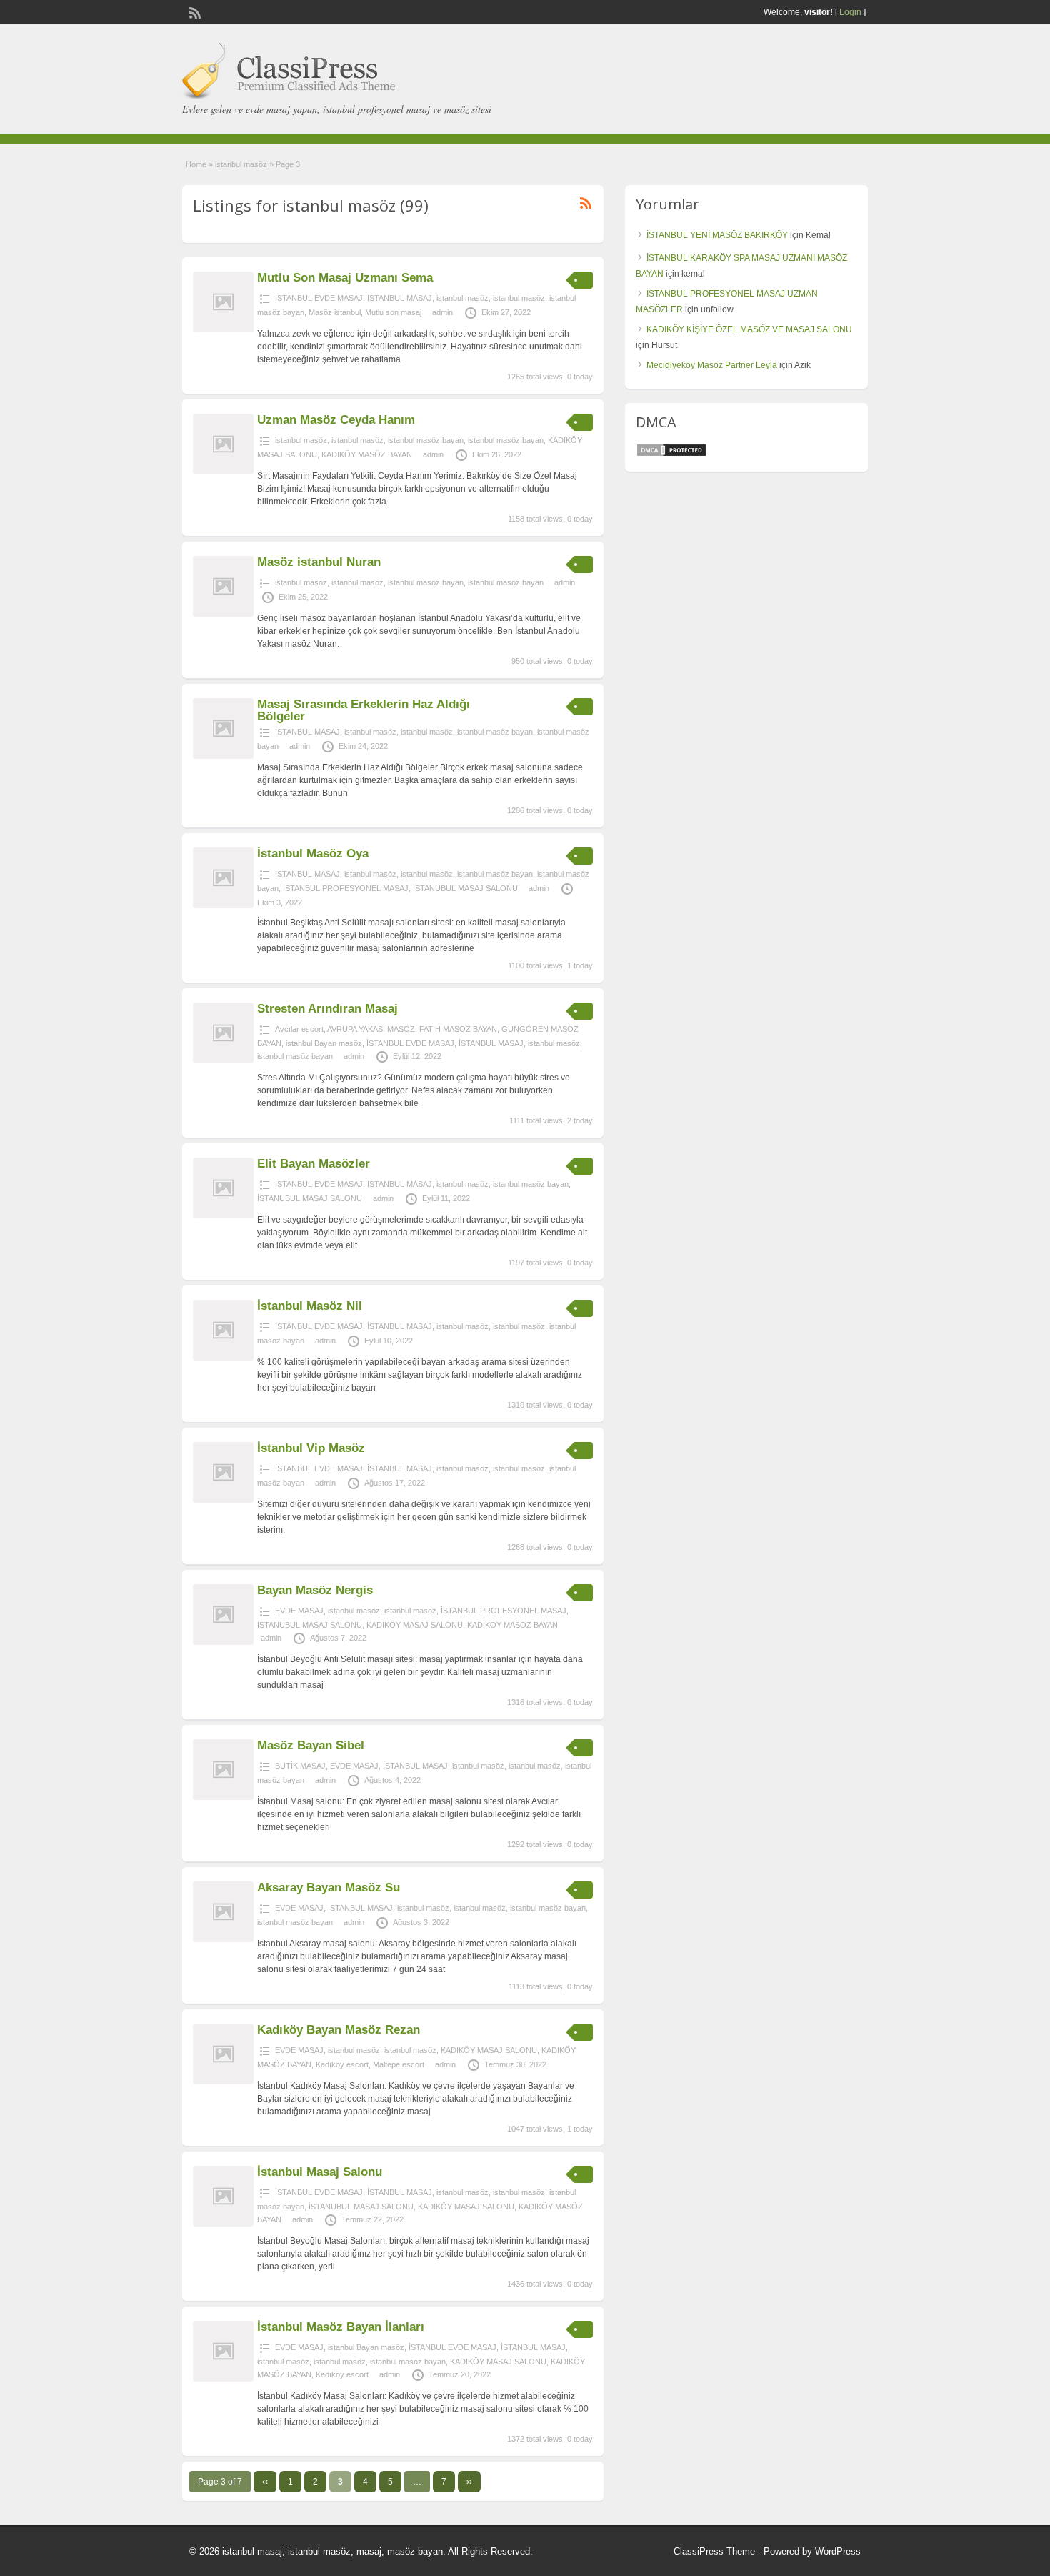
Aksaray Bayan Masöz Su (329, 1888)
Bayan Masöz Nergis (315, 1590)
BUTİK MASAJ (300, 1766)
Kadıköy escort (342, 2064)
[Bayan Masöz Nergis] (223, 1642)
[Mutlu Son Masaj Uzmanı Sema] (223, 329)
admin (442, 312)
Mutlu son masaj (393, 312)
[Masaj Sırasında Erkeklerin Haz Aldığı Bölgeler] (223, 756)
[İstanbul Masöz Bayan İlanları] (223, 2379)
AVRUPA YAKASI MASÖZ (371, 1029)
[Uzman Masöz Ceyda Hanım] (223, 472)
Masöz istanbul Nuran (319, 562)
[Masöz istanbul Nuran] (223, 614)
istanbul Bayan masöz (324, 1043)
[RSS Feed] (194, 11)
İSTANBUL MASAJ (400, 298)
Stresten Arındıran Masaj (327, 1009)
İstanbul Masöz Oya (313, 854)
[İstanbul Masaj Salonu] (223, 2224)
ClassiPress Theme (714, 2551)
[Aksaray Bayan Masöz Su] (223, 1939)
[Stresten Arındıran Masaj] (223, 1060)
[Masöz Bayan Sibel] (223, 1797)
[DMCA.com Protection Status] (671, 454)
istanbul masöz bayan (426, 440)
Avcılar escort (299, 1029)
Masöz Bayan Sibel (311, 1745)
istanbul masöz (241, 164)
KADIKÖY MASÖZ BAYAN (367, 454)
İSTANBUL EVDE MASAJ (319, 298)
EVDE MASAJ (299, 1611)
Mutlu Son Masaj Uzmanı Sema (345, 278)
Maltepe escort (399, 2064)
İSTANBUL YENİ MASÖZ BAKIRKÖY (717, 235)
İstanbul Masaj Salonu (320, 2172)
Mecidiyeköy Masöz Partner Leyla (712, 365)
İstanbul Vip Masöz (311, 1448)
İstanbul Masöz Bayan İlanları (341, 2327)
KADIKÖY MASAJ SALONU (415, 1625)
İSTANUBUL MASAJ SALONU (465, 888)
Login (850, 12)
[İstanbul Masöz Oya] (223, 905)
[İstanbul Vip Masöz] (223, 1500)
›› (469, 2482)
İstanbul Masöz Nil (310, 1306)
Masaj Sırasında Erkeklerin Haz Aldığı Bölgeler (364, 710)
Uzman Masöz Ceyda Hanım (336, 420)
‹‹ (265, 2482)
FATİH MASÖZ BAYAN (458, 1029)
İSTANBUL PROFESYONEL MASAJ (346, 888)
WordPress (838, 2551)
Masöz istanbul (335, 312)
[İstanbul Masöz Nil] (223, 1358)
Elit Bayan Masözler (314, 1164)
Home (196, 164)
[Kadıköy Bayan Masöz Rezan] (223, 2082)
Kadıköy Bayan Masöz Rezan (339, 2030)
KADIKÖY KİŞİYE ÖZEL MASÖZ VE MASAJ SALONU (749, 329)
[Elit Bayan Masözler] (223, 1215)
